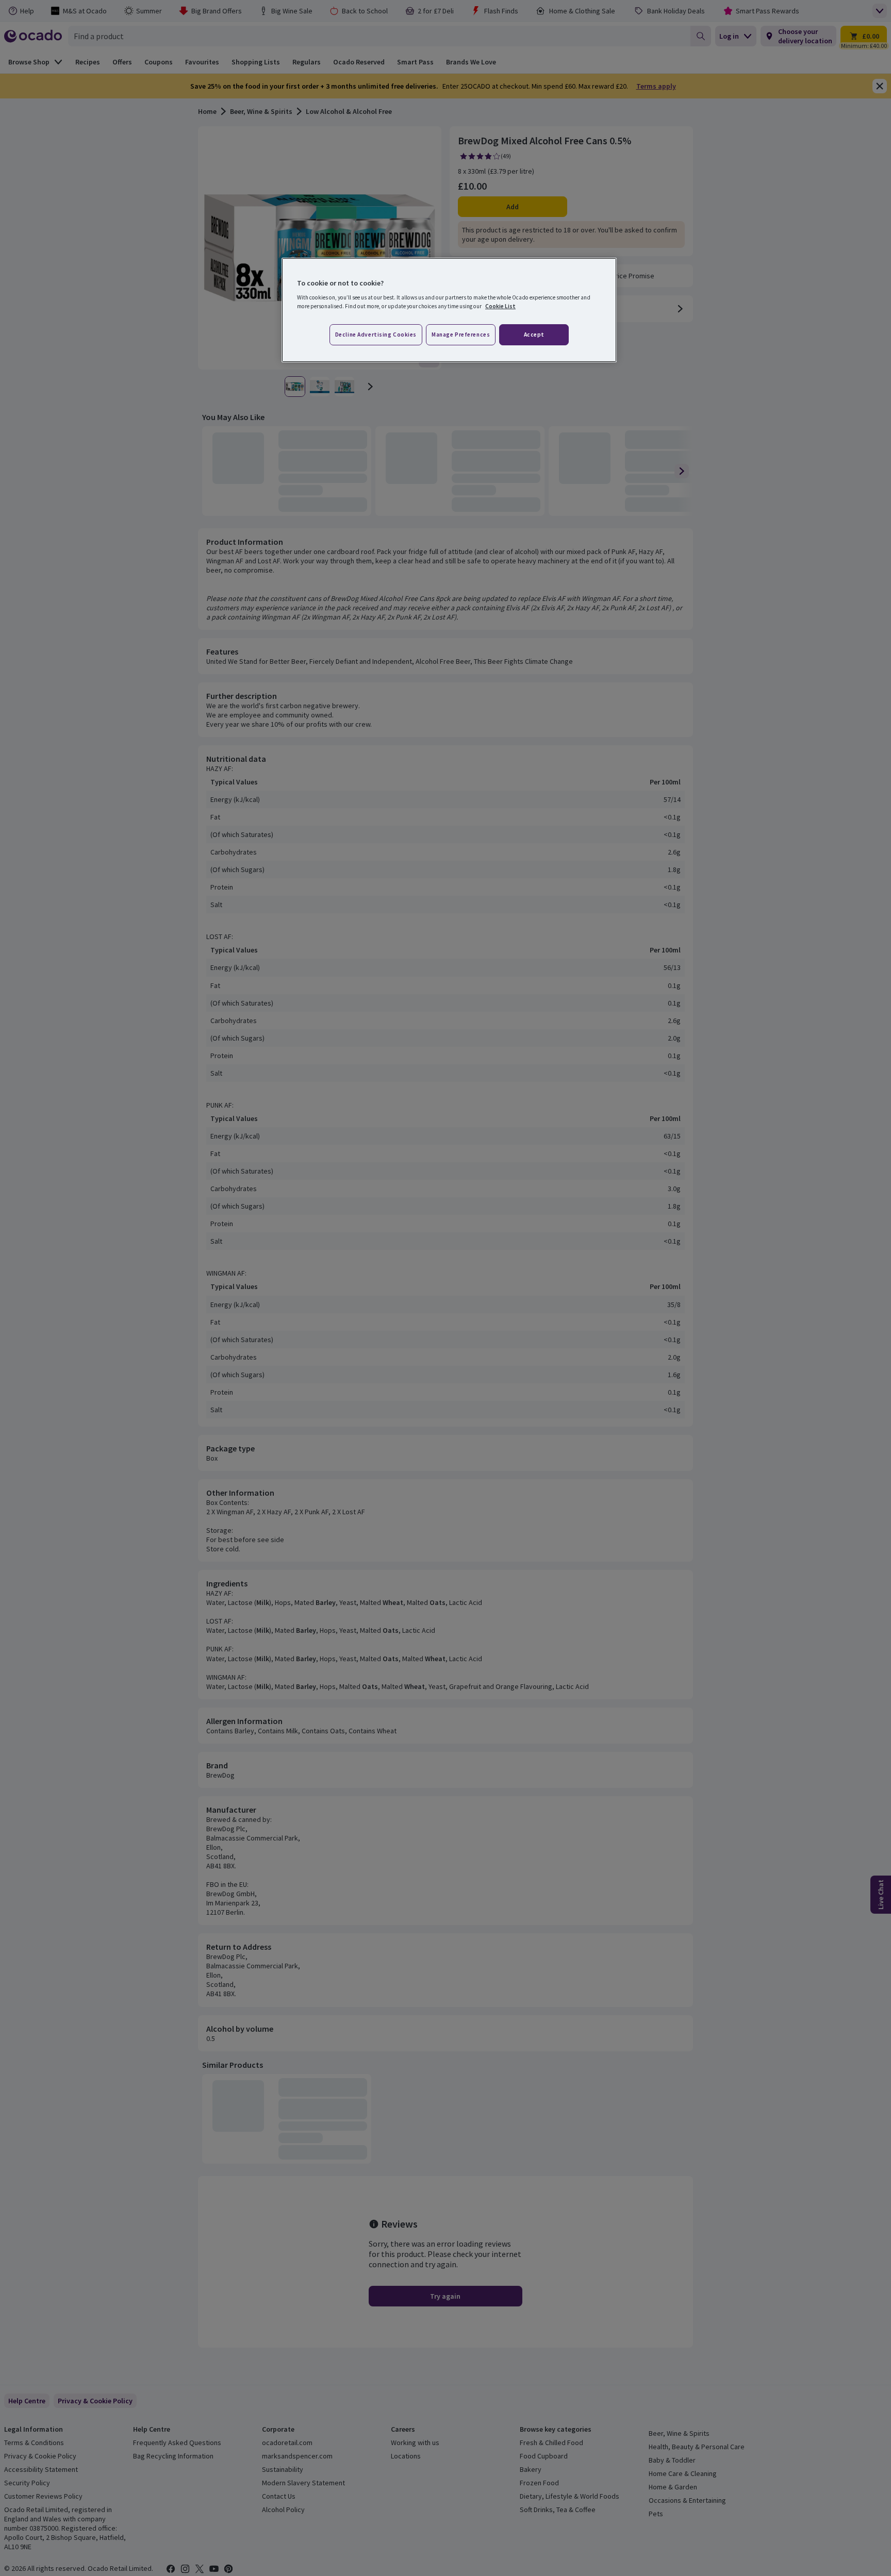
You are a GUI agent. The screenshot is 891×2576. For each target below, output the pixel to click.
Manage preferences (461, 334)
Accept (534, 334)
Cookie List (500, 306)
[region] (449, 310)
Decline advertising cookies (376, 334)
